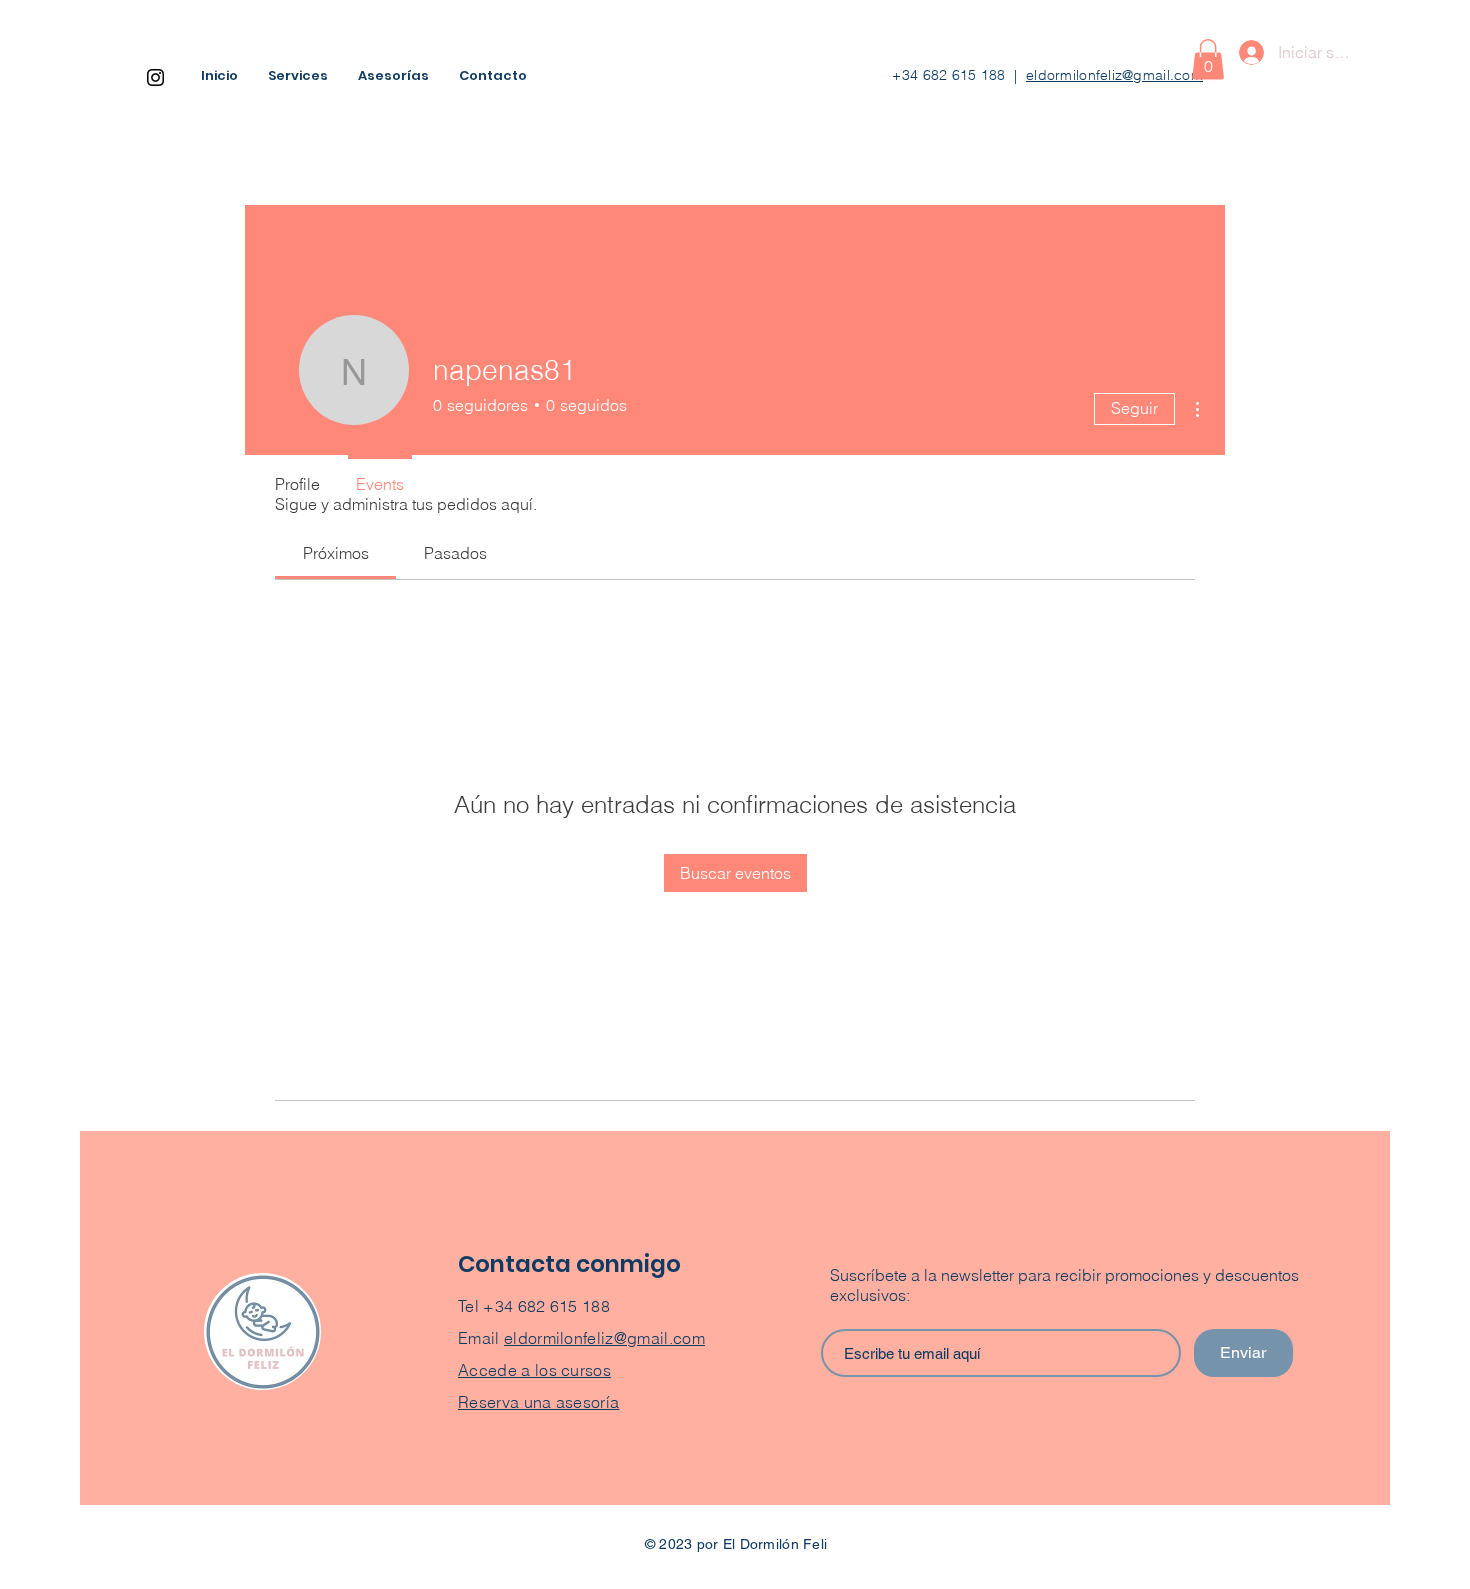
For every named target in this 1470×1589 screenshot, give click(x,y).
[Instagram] (155, 77)
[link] (336, 553)
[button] (1208, 59)
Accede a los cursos (534, 1370)
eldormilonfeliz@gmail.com (1114, 75)
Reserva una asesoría (538, 1402)
